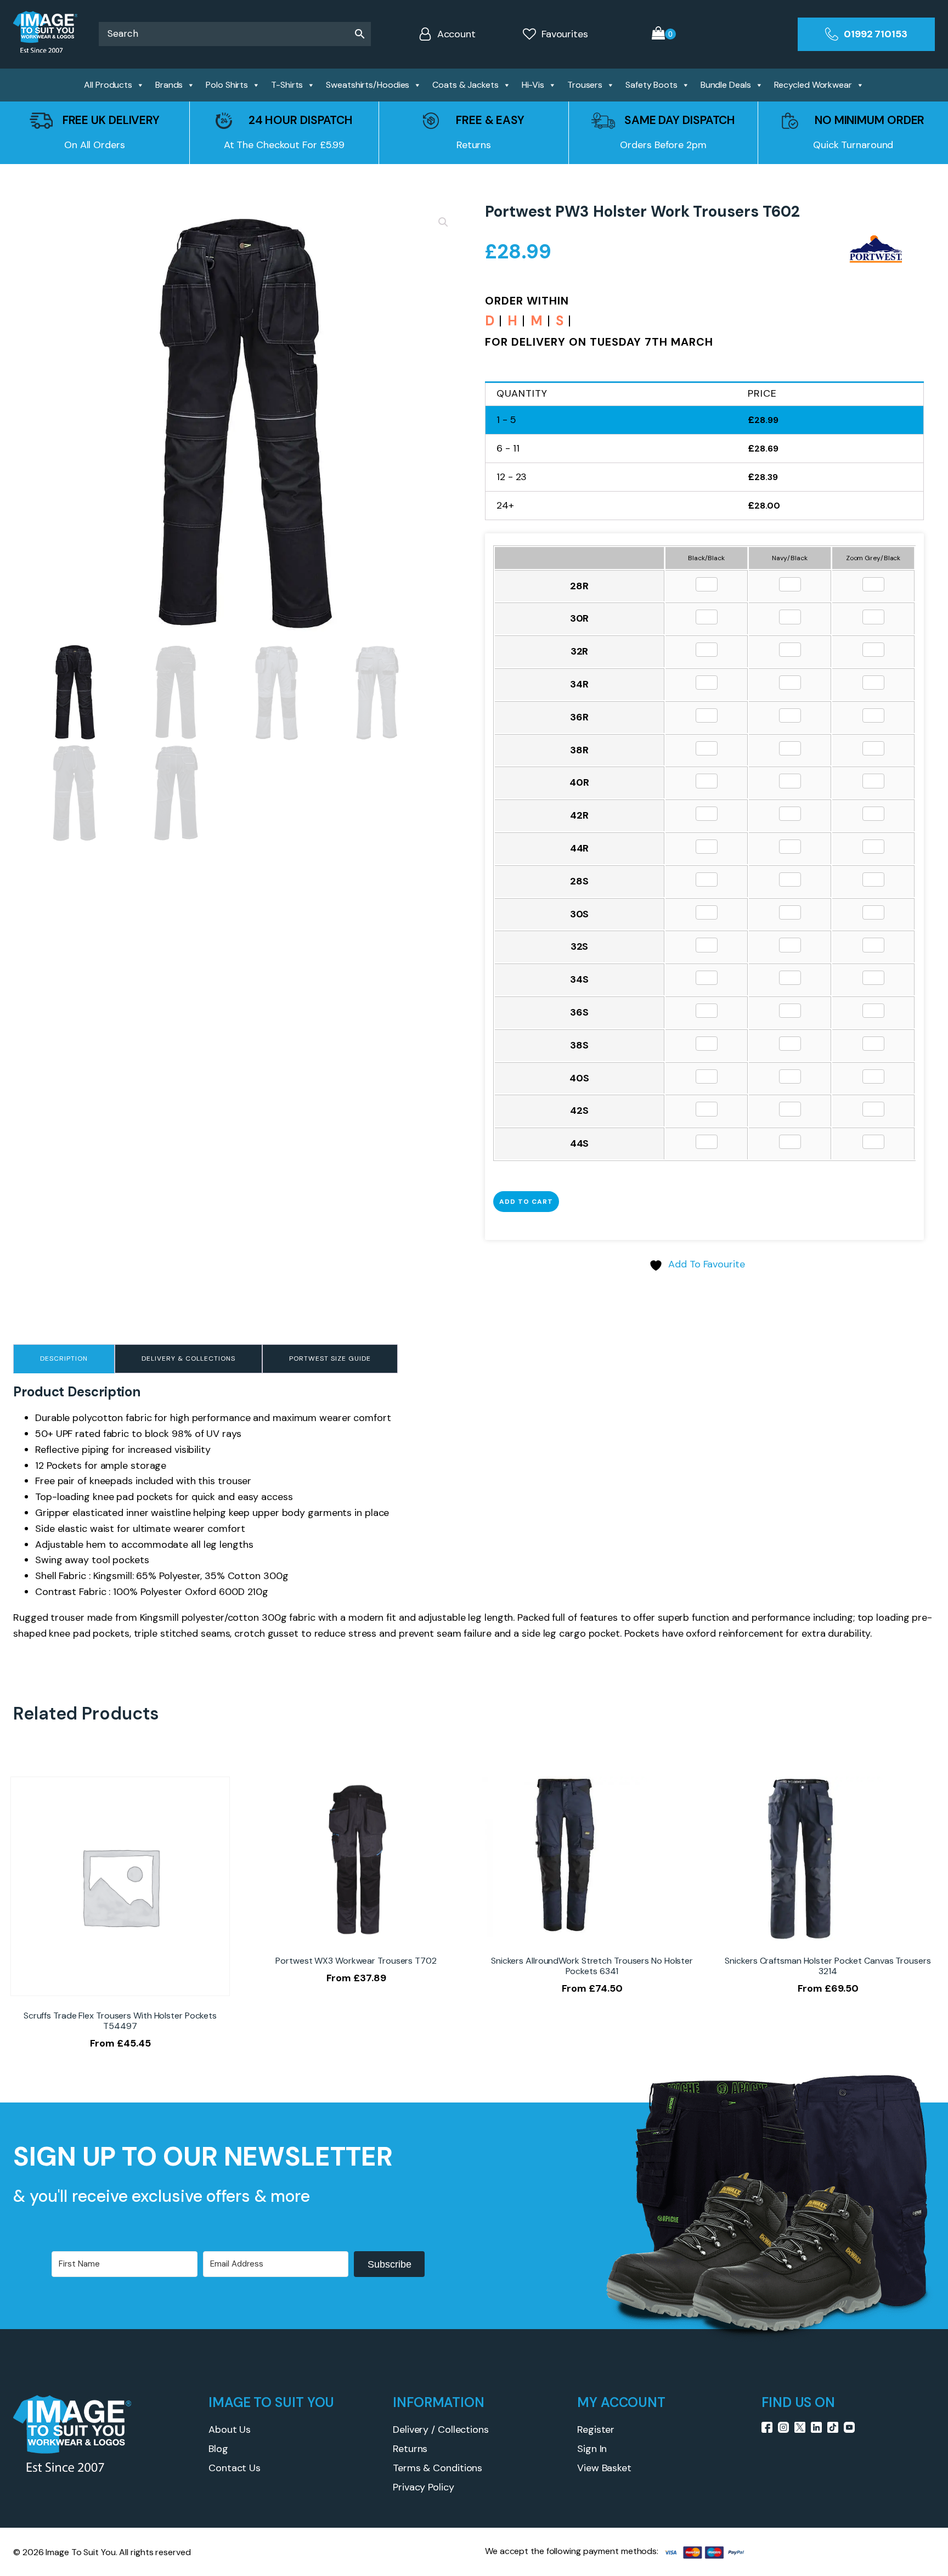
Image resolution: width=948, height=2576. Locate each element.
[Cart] (664, 34)
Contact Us (235, 2468)
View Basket (604, 2468)
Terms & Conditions (438, 2468)
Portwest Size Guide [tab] (330, 1359)
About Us (230, 2430)
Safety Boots (651, 85)
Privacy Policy (424, 2487)
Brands (169, 85)
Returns (410, 2449)
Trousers (585, 85)
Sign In (592, 2449)
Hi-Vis (533, 85)
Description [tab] (64, 1359)
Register (596, 2430)
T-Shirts (287, 85)
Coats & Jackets (465, 85)
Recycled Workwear (813, 85)
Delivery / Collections (441, 2430)
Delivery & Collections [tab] (188, 1359)
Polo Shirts (227, 85)
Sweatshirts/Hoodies (368, 85)
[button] (443, 222)
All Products (108, 85)
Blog (218, 2449)
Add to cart (526, 1202)
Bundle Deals (726, 85)
